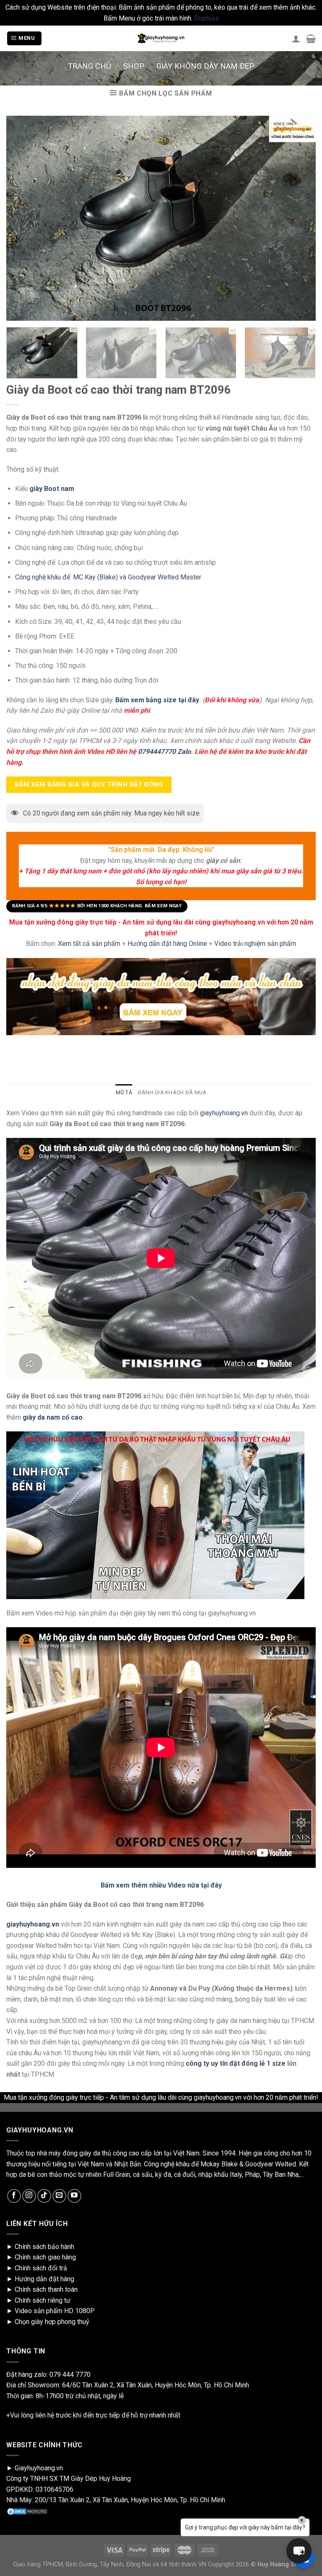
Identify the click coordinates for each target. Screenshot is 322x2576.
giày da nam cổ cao (53, 1417)
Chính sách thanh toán (46, 2289)
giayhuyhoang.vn (224, 1113)
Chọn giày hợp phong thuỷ (52, 2322)
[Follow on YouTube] (74, 2196)
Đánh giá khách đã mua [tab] (172, 1092)
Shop (134, 66)
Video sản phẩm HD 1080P (55, 2311)
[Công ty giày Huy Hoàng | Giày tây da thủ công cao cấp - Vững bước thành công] (161, 39)
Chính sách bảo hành (44, 2247)
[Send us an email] (59, 2196)
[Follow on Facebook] (14, 2196)
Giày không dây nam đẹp (205, 66)
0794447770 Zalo (164, 752)
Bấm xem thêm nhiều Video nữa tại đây (161, 1885)
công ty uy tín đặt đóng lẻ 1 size (236, 2063)
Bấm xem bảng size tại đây (157, 700)
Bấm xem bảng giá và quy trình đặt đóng (89, 784)
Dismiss (206, 18)
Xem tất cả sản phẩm (89, 944)
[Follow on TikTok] (44, 2196)
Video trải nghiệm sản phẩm (255, 944)
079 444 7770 (70, 2375)
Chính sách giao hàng (45, 2257)
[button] (299, 2551)
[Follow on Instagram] (29, 2196)
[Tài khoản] (296, 39)
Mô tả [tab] (124, 1092)
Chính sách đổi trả (41, 2268)
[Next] (303, 356)
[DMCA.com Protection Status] (27, 2511)
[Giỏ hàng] (311, 39)
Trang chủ (90, 66)
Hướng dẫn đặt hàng (44, 2279)
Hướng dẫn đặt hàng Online (168, 944)
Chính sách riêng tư (43, 2300)
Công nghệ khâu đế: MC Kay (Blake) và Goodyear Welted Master (108, 577)
